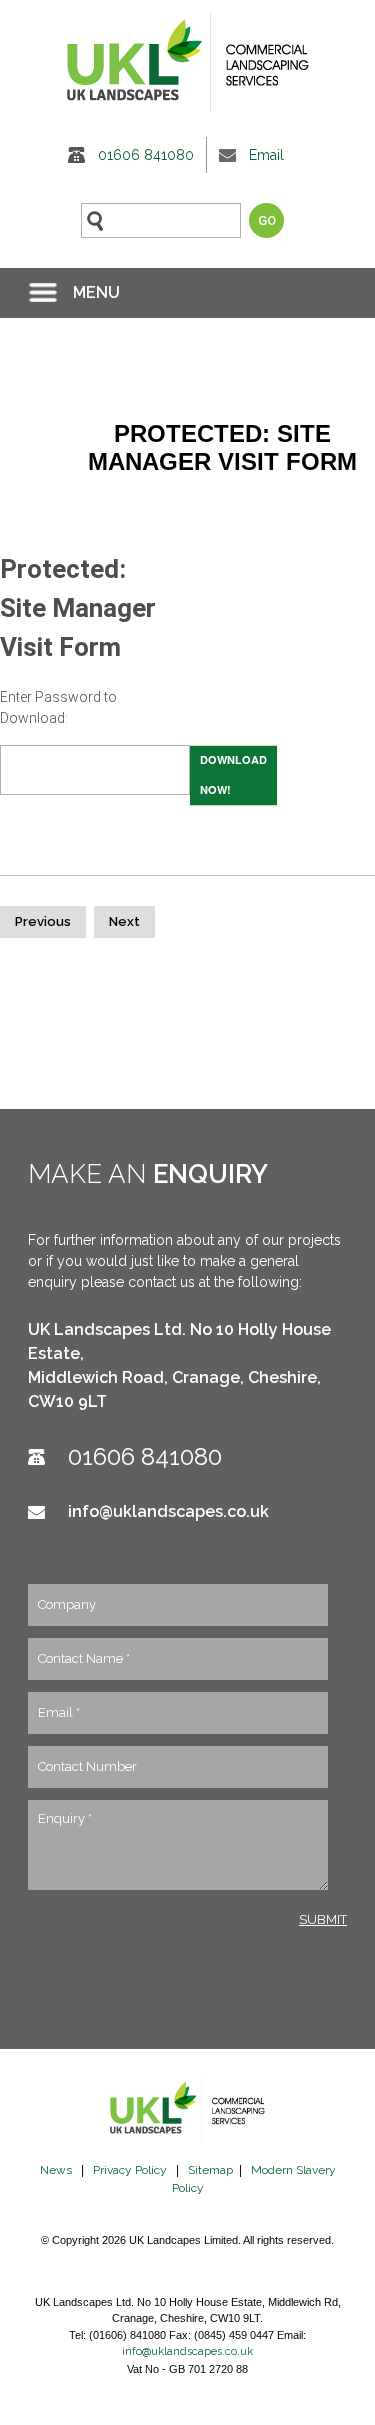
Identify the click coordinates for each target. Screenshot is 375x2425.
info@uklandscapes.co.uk (168, 1511)
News (56, 2170)
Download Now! (233, 774)
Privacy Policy (130, 2170)
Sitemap (210, 2170)
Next (124, 921)
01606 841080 (146, 155)
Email (266, 155)
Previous (43, 921)
